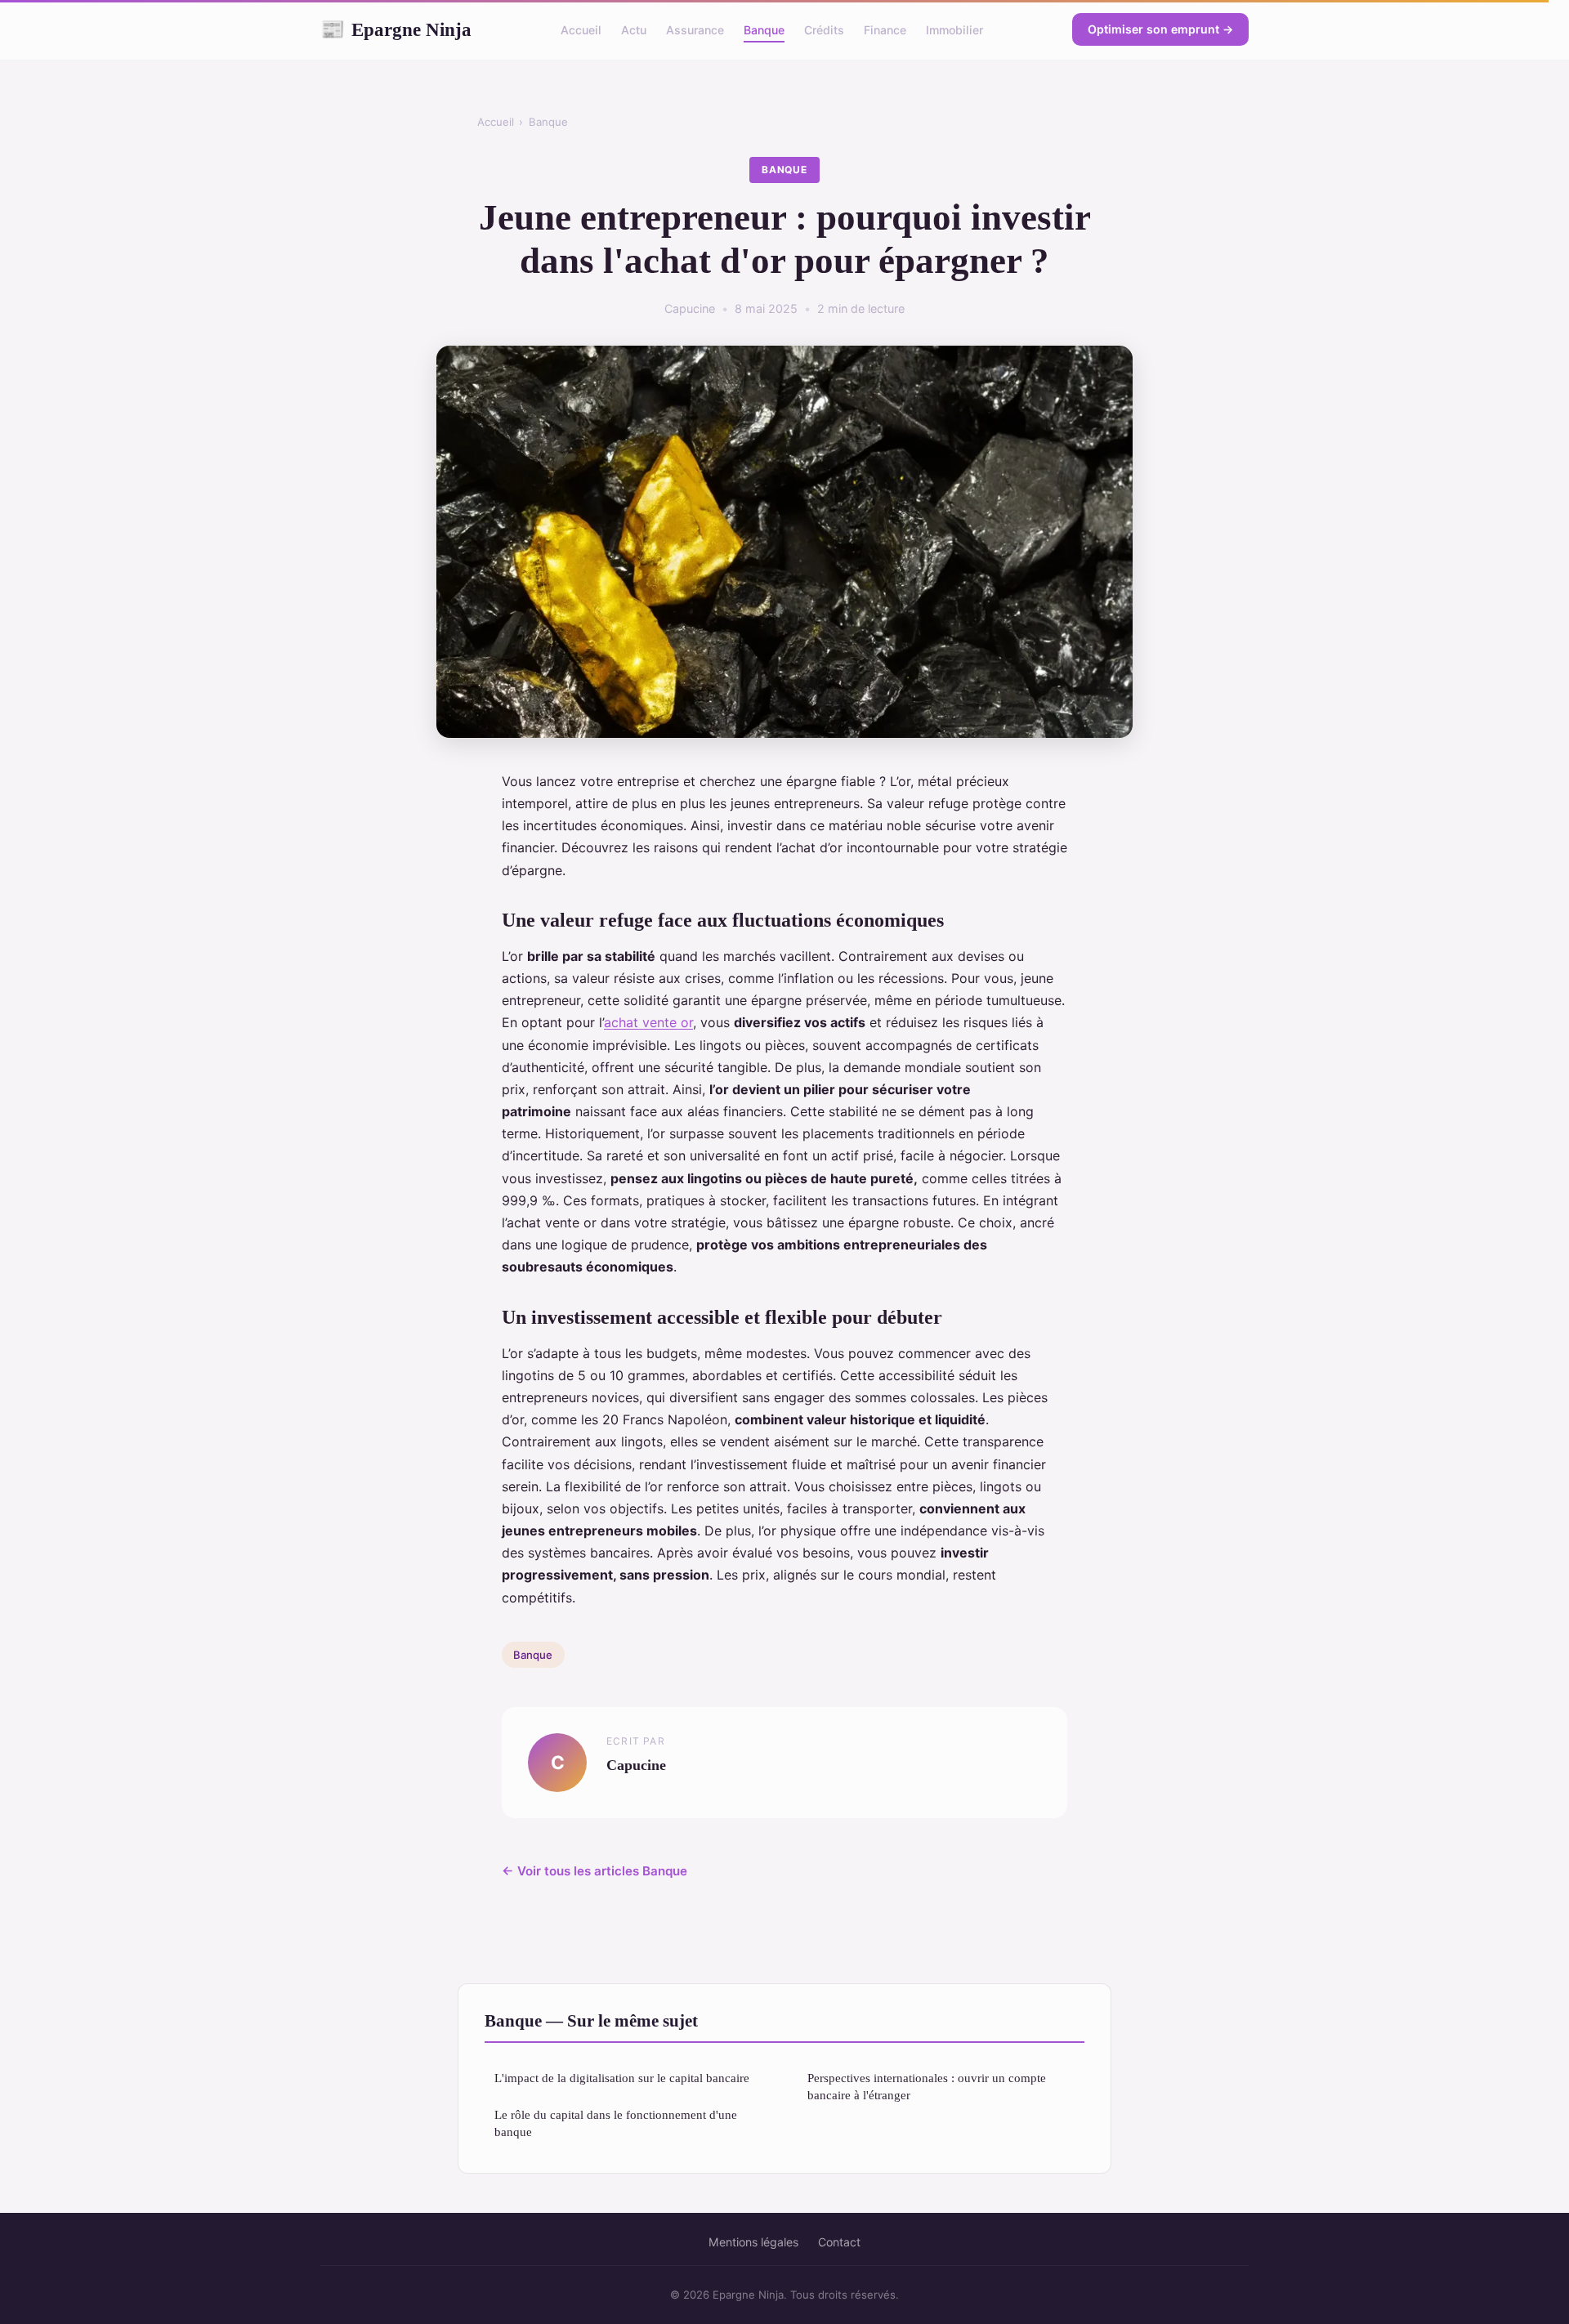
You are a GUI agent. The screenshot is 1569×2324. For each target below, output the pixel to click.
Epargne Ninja (396, 29)
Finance (885, 30)
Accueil (581, 30)
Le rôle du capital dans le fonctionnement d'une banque (616, 2123)
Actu (634, 30)
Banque (764, 30)
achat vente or (648, 1022)
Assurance (695, 30)
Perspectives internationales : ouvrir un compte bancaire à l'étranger (927, 2086)
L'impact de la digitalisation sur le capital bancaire (622, 2078)
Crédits (824, 30)
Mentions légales (753, 2242)
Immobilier (954, 30)
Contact (839, 2242)
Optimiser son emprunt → (1160, 29)
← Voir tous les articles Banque (595, 1871)
